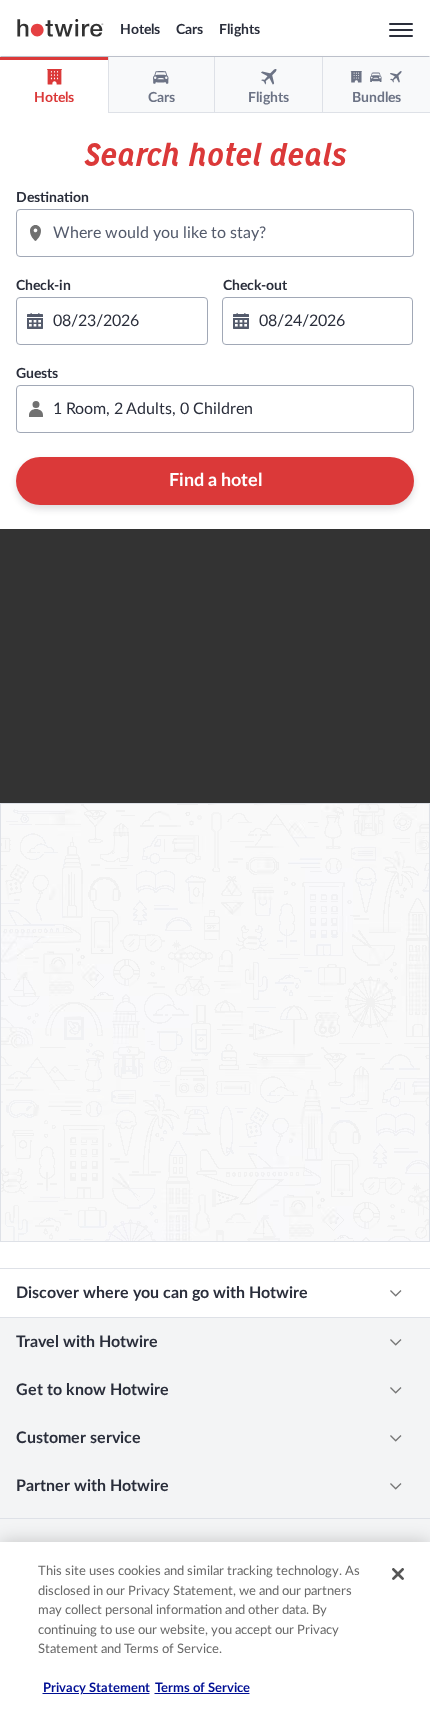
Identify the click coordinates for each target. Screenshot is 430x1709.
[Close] (398, 1574)
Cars (189, 30)
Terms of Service (202, 1688)
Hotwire (60, 28)
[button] (215, 409)
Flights (239, 30)
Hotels (140, 30)
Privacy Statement (96, 1688)
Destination (52, 198)
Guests (37, 374)
